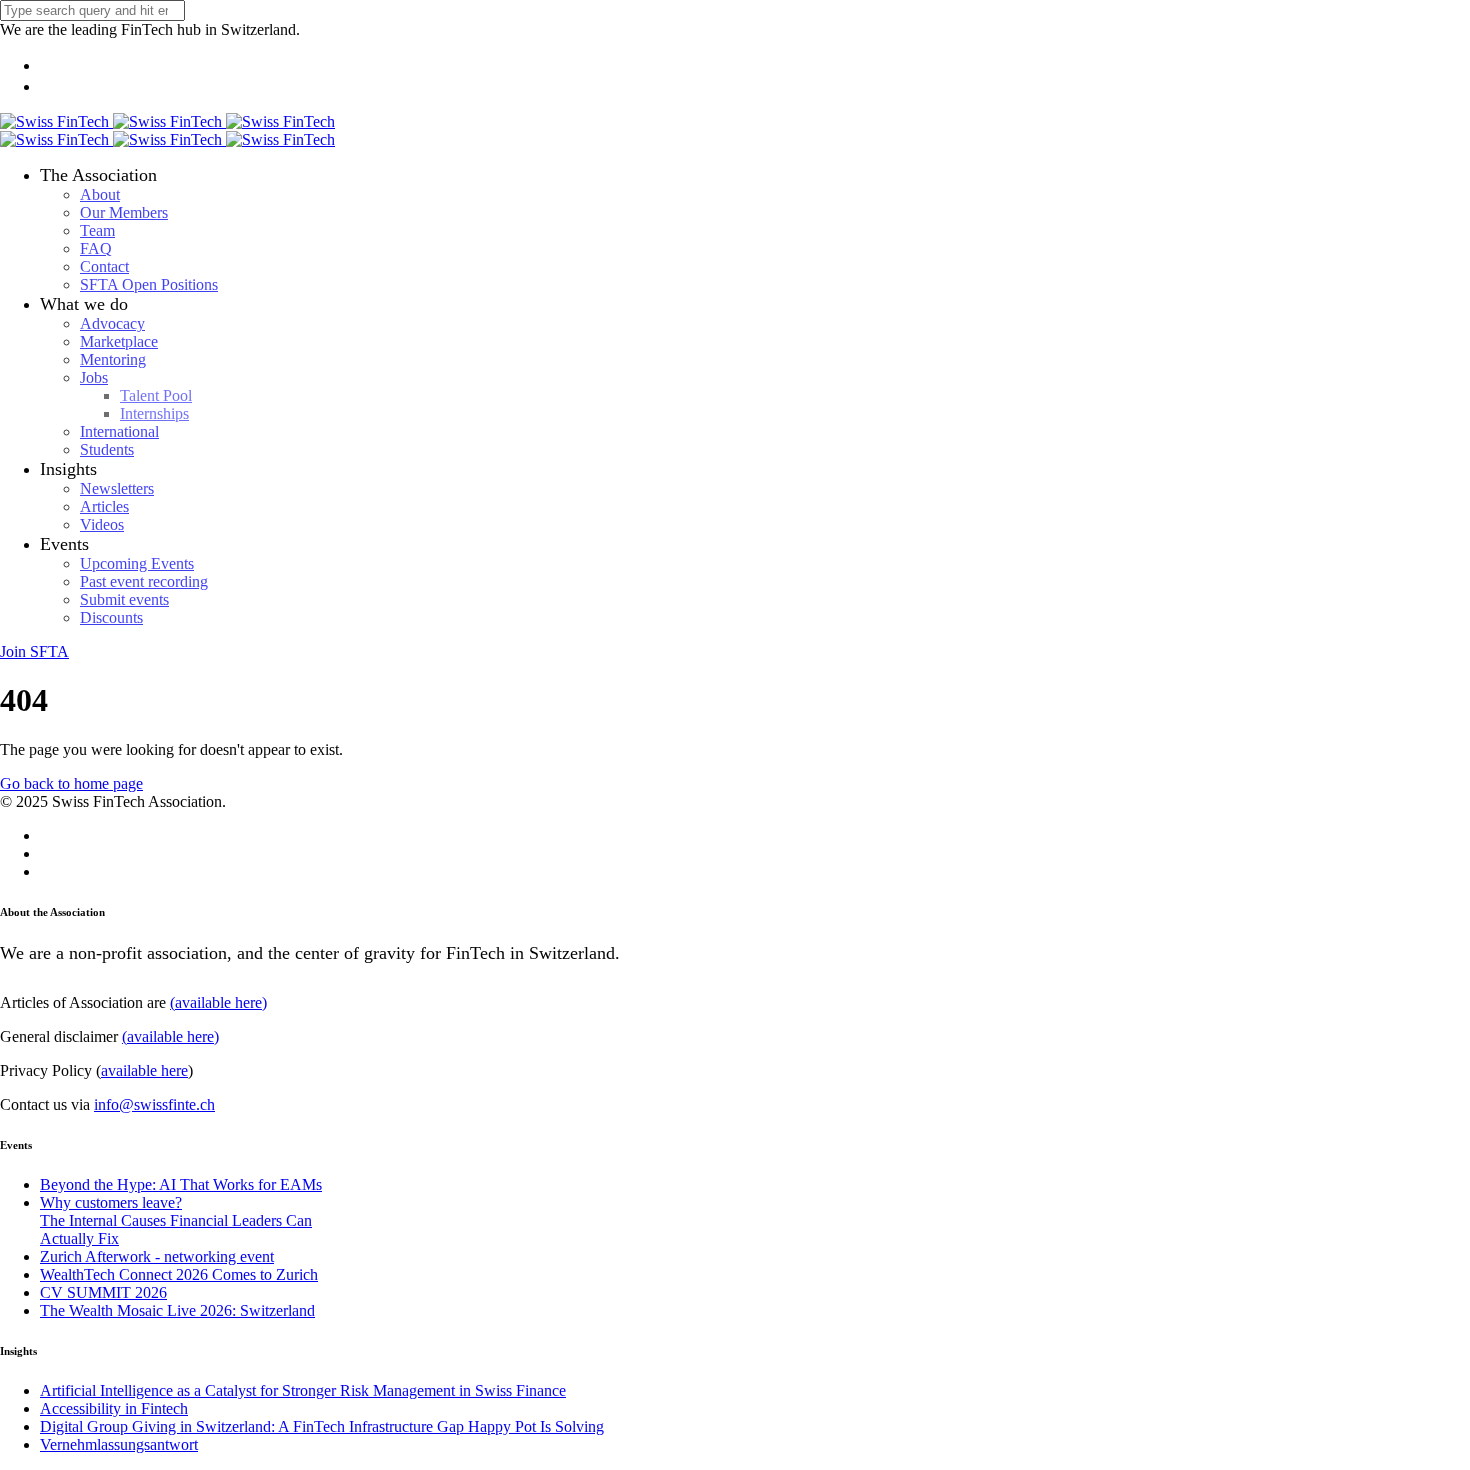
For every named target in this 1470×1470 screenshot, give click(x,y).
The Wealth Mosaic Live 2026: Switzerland (177, 1310)
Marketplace (119, 341)
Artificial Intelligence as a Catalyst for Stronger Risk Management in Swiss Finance (303, 1390)
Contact (104, 266)
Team (97, 230)
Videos (102, 524)
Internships (154, 413)
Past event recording (144, 581)
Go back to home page (71, 783)
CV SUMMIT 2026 (103, 1292)
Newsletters (117, 488)
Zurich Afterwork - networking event (157, 1256)
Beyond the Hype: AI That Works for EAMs (181, 1184)
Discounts (111, 617)
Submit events (124, 599)
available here (144, 1070)
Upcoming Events (137, 563)
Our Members (124, 212)
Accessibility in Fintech (114, 1408)
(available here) (218, 1002)
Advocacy (112, 323)
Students (107, 449)
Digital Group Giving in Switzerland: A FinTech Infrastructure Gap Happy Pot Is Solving (322, 1426)
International (119, 431)
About (100, 194)
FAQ (96, 248)
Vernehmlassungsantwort (119, 1444)
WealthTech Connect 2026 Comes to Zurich (179, 1274)
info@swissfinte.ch (154, 1104)
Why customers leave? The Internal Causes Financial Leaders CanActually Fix (176, 1220)
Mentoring (113, 359)
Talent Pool (156, 395)
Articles (104, 506)
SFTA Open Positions (149, 284)
